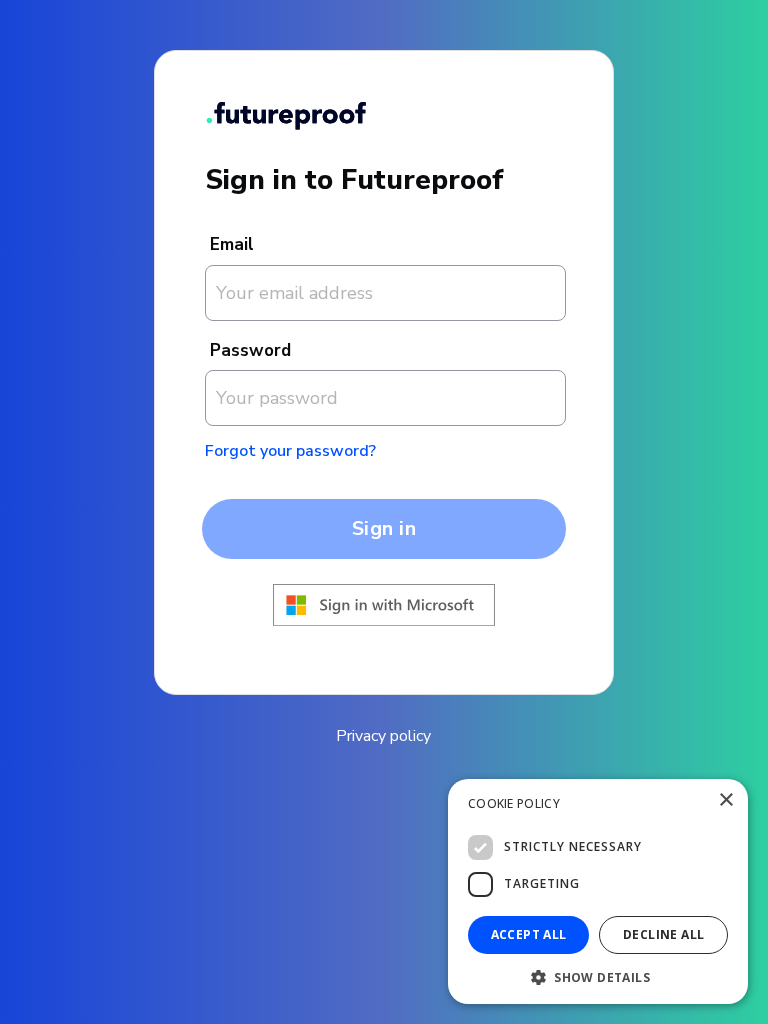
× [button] (725, 800)
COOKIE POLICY (514, 803)
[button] (598, 975)
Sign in (384, 528)
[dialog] (598, 891)
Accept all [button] (529, 934)
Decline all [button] (663, 934)
